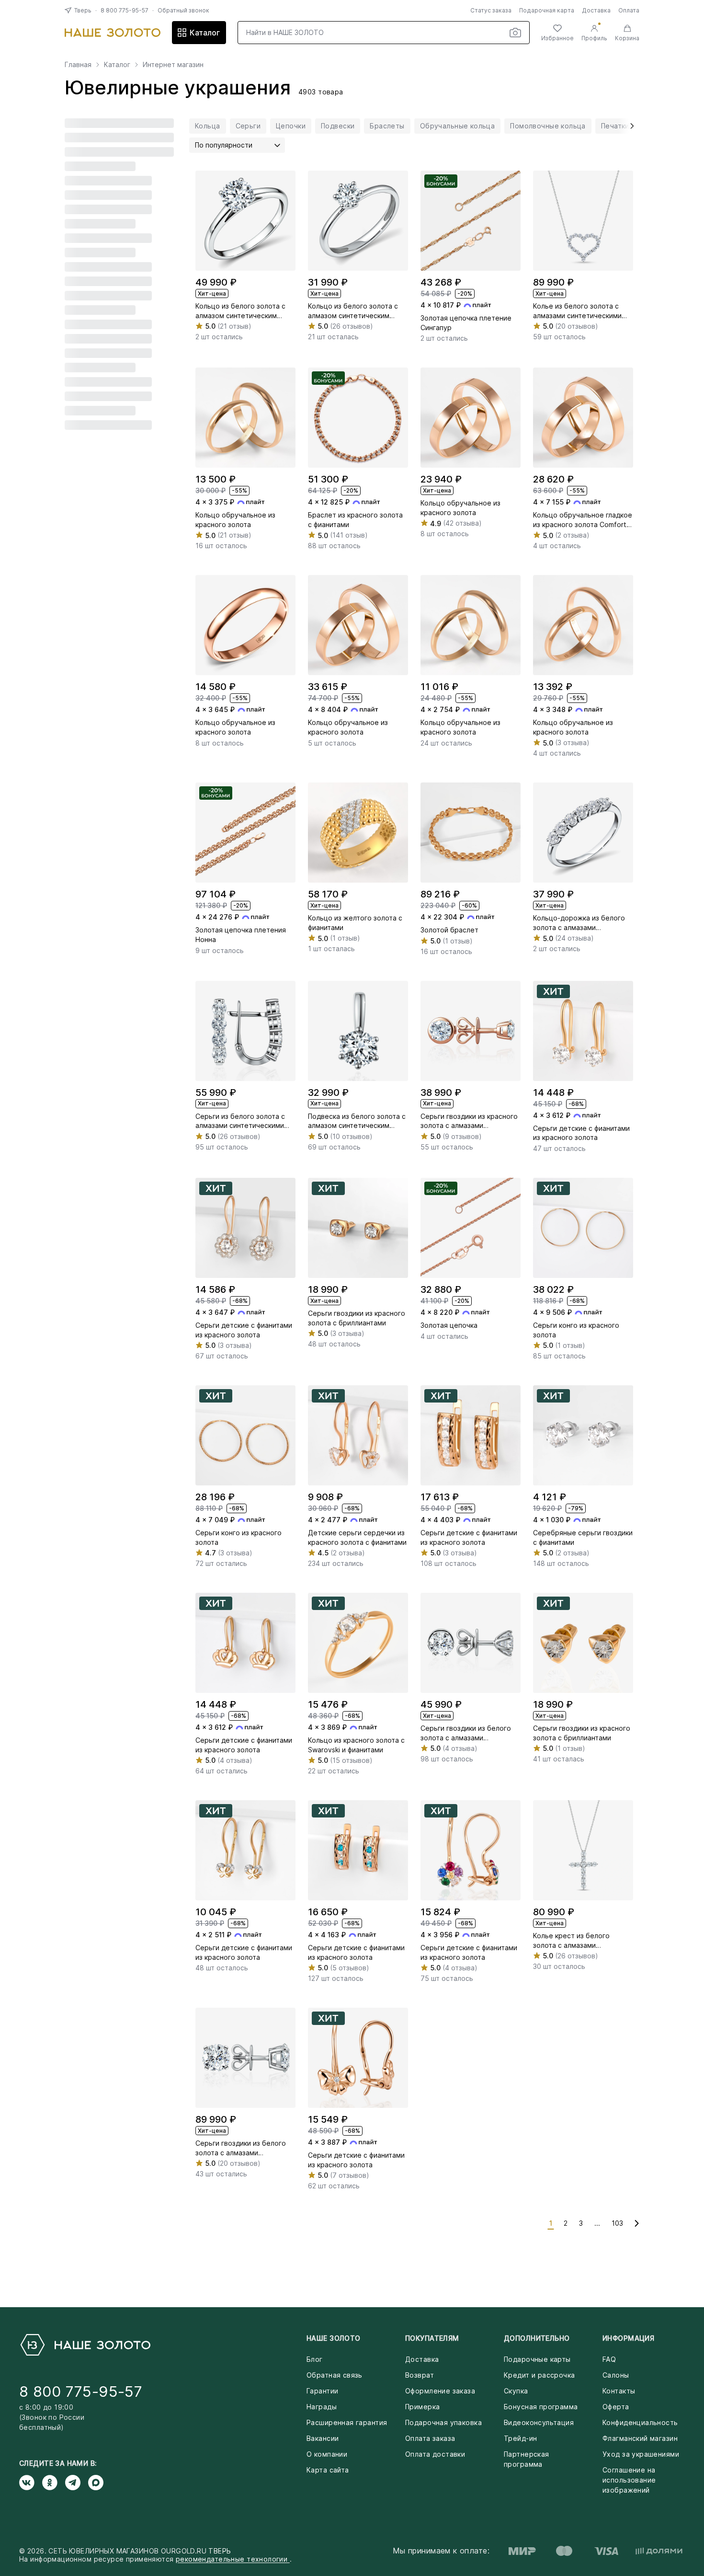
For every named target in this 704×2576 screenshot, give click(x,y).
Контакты (619, 2391)
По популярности (224, 145)
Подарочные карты (537, 2359)
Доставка (596, 10)
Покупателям (432, 2338)
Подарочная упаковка (443, 2422)
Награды (322, 2407)
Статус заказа (491, 10)
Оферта (616, 2407)
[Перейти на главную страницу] (113, 33)
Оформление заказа (440, 2391)
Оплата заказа (430, 2438)
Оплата (629, 10)
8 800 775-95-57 (125, 10)
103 (617, 2223)
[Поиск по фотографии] (515, 33)
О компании (327, 2454)
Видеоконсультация (539, 2422)
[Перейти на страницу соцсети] (31, 2483)
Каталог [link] (117, 65)
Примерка (422, 2407)
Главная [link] (78, 65)
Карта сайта (328, 2470)
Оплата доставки (435, 2454)
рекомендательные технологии (233, 2559)
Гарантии (322, 2391)
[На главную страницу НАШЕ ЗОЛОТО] (85, 2345)
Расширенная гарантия (347, 2422)
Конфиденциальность (640, 2422)
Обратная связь (335, 2375)
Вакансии (323, 2438)
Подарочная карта (547, 10)
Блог (315, 2359)
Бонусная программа (541, 2407)
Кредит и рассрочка (539, 2375)
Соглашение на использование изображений (629, 2480)
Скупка (516, 2391)
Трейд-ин (520, 2438)
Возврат (420, 2375)
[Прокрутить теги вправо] (629, 126)
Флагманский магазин (640, 2438)
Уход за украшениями (641, 2454)
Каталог (205, 33)
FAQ (609, 2359)
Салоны (616, 2375)
